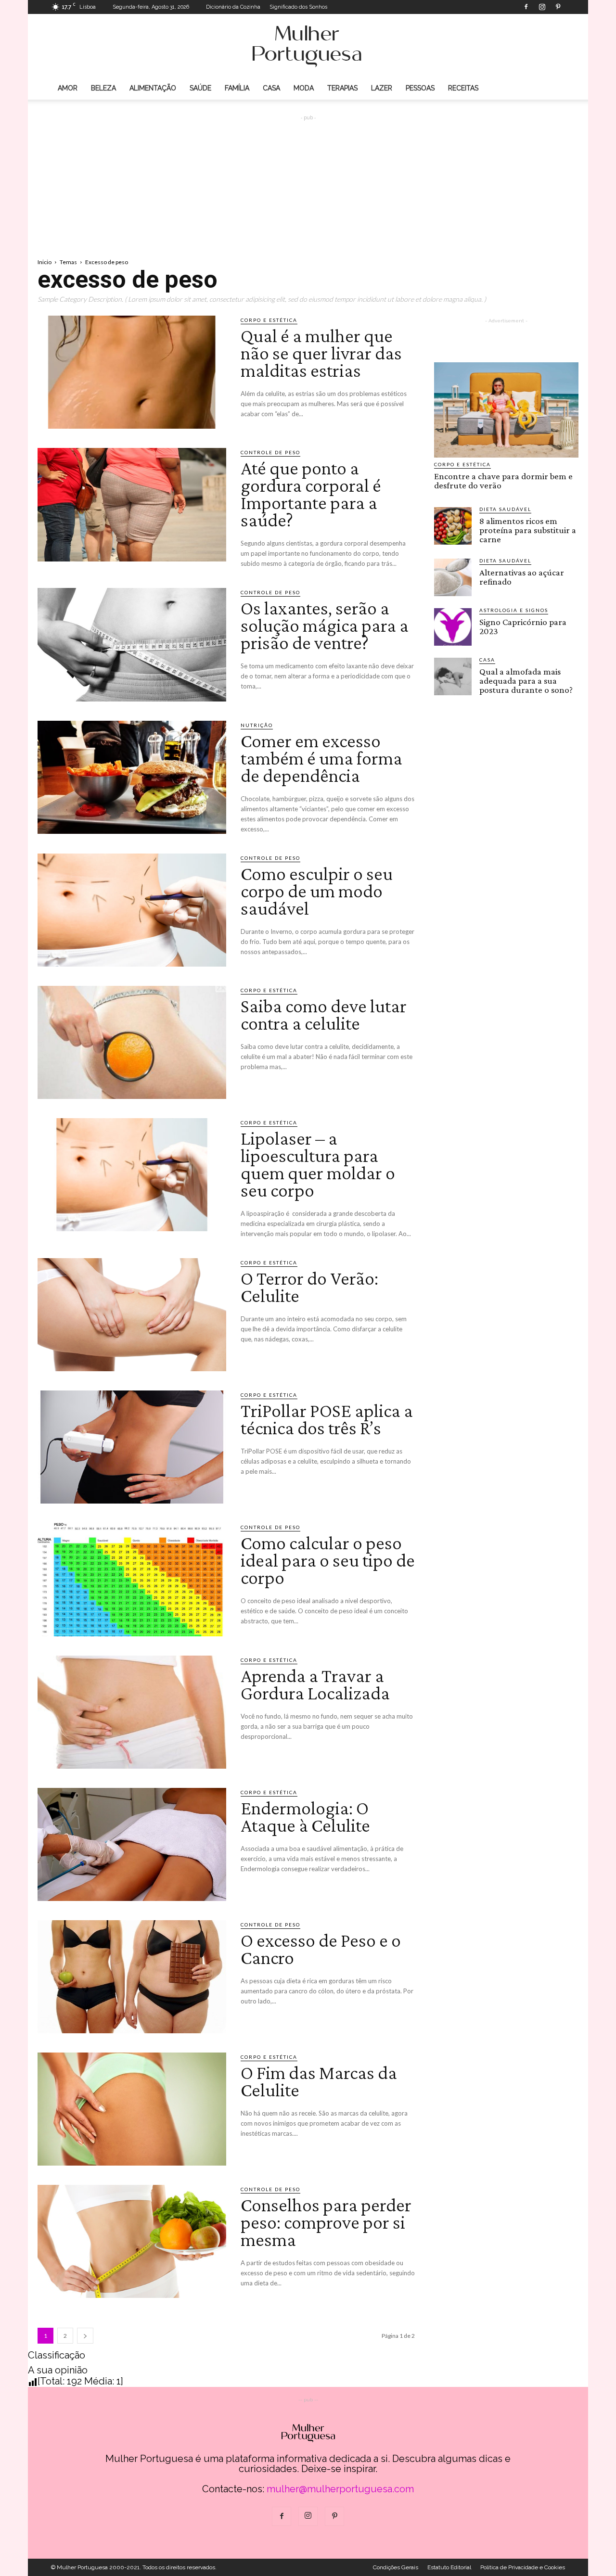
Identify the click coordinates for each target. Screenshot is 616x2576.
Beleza (103, 88)
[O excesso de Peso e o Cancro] (132, 1977)
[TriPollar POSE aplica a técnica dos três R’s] (132, 1447)
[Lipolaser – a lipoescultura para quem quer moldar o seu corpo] (132, 1175)
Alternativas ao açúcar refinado (522, 577)
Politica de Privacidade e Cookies (523, 2567)
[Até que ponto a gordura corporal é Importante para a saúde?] (132, 504)
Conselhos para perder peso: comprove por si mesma (326, 2222)
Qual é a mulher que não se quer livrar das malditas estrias (321, 353)
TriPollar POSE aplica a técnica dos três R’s (327, 1419)
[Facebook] (526, 7)
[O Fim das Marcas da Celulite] (132, 2109)
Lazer (382, 88)
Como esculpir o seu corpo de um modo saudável (317, 891)
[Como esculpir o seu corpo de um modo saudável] (132, 910)
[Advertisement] (308, 179)
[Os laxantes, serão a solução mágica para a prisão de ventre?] (132, 644)
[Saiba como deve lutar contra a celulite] (132, 1042)
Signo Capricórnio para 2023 (523, 626)
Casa (271, 88)
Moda (304, 88)
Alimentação (153, 88)
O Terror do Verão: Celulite (309, 1287)
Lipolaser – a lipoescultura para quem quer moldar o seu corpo (318, 1164)
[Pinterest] (558, 7)
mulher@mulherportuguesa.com (340, 2489)
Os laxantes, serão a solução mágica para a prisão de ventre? (325, 625)
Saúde (200, 88)
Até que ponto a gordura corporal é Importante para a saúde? (311, 494)
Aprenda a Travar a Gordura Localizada (315, 1684)
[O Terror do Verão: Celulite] (132, 1315)
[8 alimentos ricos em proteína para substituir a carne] (453, 526)
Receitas (463, 88)
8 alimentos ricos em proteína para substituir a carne (528, 530)
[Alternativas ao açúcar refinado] (453, 577)
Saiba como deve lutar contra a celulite (324, 1014)
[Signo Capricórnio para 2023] (453, 627)
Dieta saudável (505, 509)
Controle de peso (270, 452)
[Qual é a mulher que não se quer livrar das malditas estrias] (132, 372)
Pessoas (420, 88)
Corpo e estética (269, 320)
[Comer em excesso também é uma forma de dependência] (132, 777)
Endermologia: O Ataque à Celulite (305, 1817)
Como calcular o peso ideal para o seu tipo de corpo (328, 1560)
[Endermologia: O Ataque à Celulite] (132, 1844)
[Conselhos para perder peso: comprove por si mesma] (132, 2241)
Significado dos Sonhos (298, 7)
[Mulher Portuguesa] (308, 46)
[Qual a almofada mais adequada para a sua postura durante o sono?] (453, 676)
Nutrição (257, 725)
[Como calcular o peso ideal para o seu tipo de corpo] (132, 1579)
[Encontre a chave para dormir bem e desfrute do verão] (506, 410)
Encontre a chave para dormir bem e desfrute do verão (503, 481)
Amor (68, 88)
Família (237, 88)
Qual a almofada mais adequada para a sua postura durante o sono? (526, 681)
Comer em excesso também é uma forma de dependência (321, 758)
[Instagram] (542, 7)
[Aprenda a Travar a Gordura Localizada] (132, 1712)
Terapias (342, 88)
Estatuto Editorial (449, 2567)
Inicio (45, 262)
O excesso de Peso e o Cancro (321, 1949)
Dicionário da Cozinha (233, 7)
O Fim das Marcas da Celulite (319, 2081)
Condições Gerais (396, 2567)
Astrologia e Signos (514, 610)
